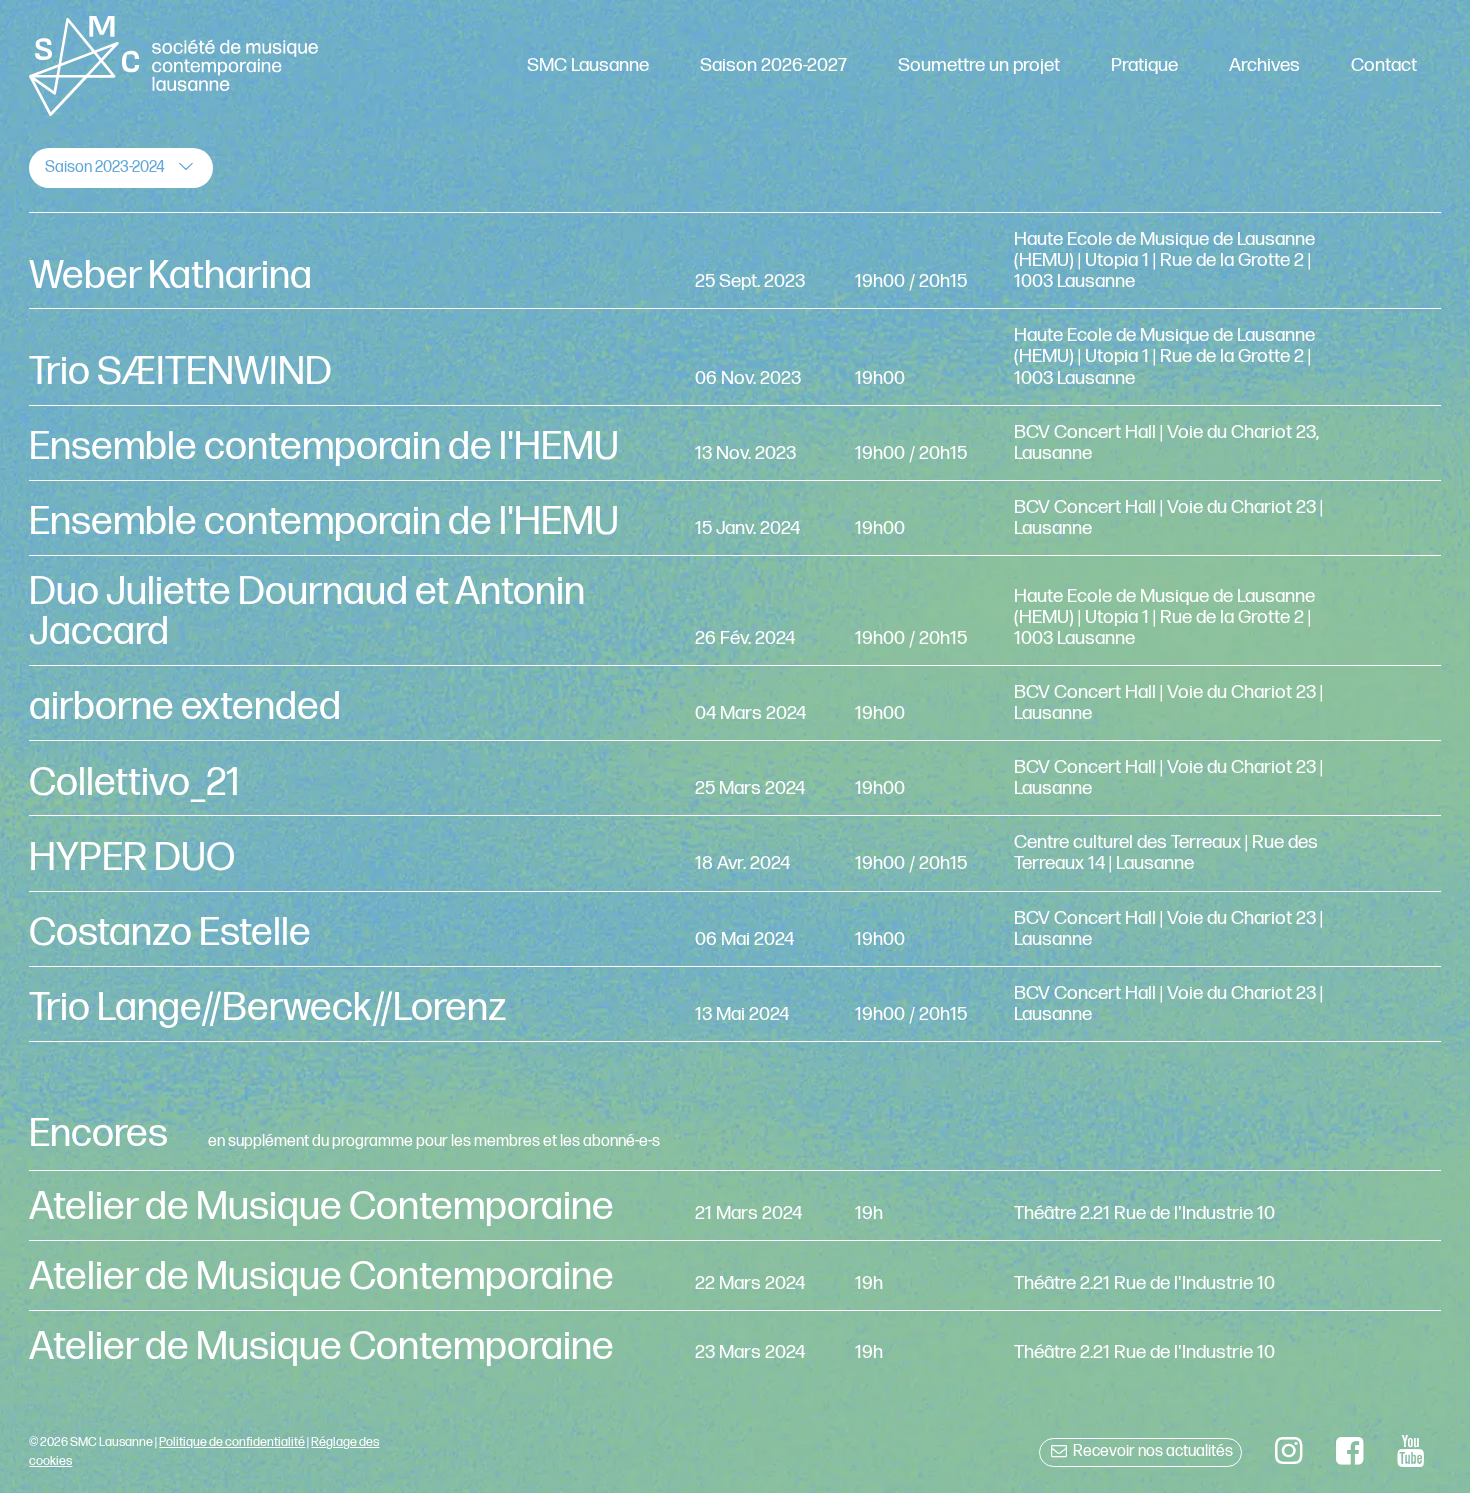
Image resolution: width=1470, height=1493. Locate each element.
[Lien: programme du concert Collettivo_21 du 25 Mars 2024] (734, 778)
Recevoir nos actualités (1151, 1451)
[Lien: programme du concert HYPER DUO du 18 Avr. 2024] (734, 853)
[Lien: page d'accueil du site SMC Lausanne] (173, 66)
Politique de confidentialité (232, 1442)
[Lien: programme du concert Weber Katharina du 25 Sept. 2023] (734, 260)
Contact (1384, 65)
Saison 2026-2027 (773, 65)
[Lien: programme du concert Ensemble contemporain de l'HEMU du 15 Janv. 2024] (734, 518)
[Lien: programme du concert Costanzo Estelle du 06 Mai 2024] (734, 929)
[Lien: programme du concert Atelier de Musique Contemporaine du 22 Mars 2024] (734, 1275)
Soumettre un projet (979, 65)
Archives (1264, 65)
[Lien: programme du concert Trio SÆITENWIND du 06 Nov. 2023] (734, 356)
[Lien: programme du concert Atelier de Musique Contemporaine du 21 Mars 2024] (734, 1205)
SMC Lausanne (588, 65)
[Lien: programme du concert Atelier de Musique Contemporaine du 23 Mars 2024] (734, 1345)
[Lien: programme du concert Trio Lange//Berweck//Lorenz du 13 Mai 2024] (734, 1004)
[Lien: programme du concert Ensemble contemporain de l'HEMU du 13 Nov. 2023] (734, 443)
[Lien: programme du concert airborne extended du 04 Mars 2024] (734, 703)
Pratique (1144, 65)
